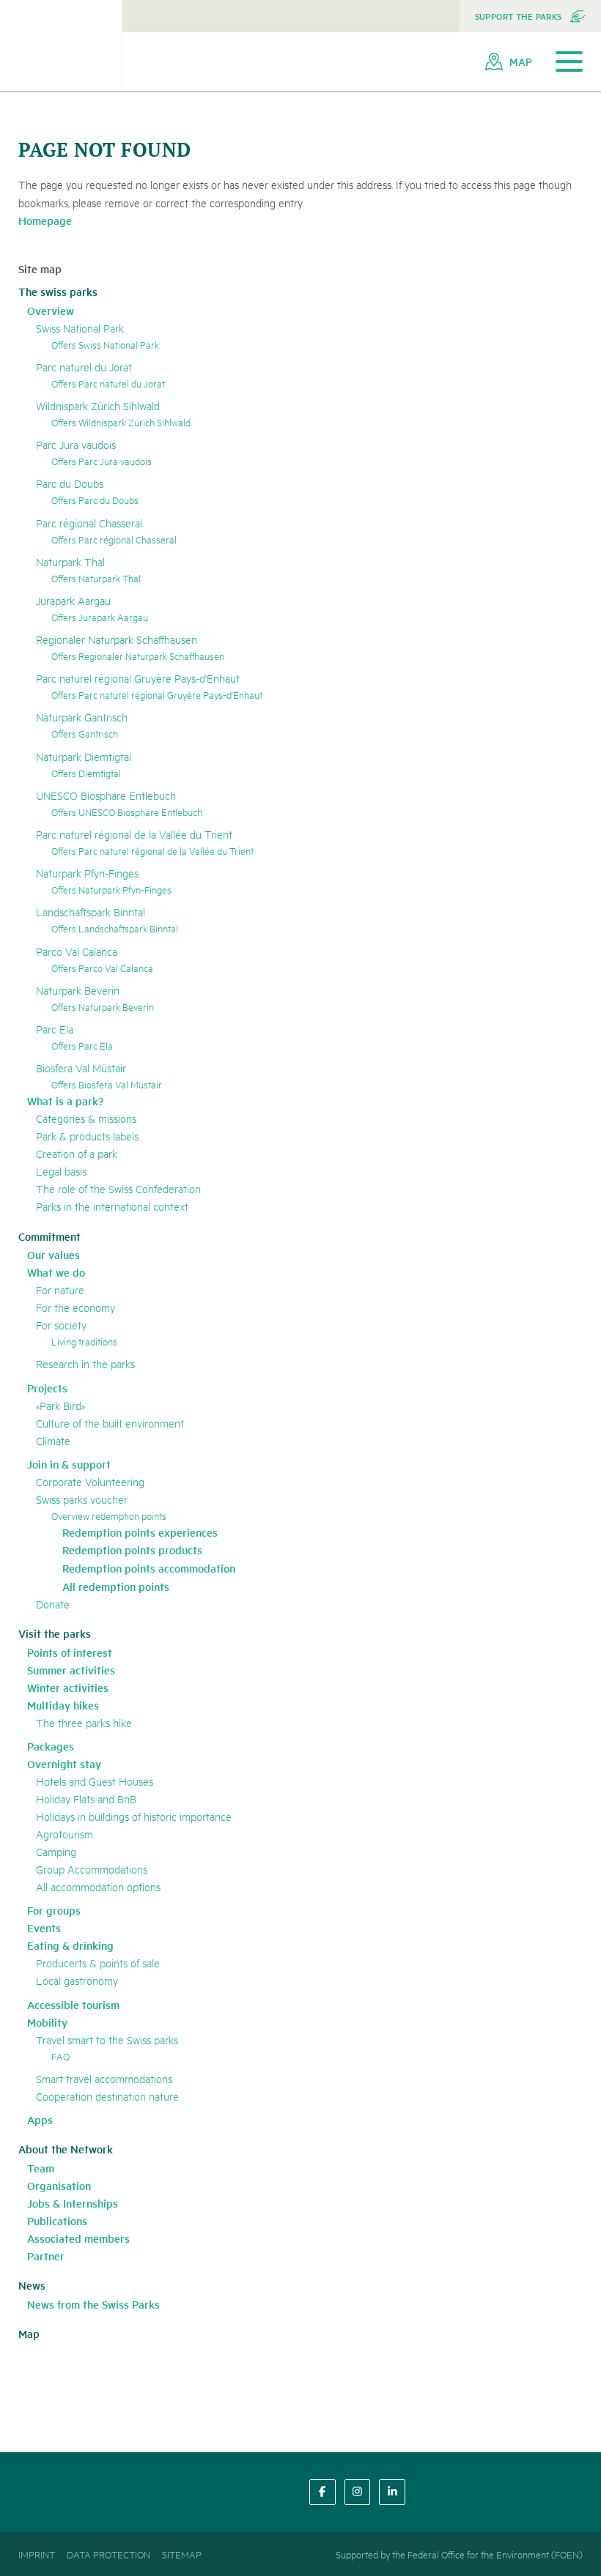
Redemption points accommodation (149, 1568)
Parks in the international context (112, 1206)
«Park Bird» (60, 1405)
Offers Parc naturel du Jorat (108, 383)
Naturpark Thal (70, 561)
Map (29, 2333)
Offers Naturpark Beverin (103, 1006)
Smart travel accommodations (104, 2078)
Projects (47, 1388)
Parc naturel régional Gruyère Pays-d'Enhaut (138, 678)
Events (44, 1927)
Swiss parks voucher (82, 1499)
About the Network (66, 2149)
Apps (40, 2119)
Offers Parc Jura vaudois (102, 461)
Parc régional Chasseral (89, 523)
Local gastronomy (77, 1980)
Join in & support (69, 1464)
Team (41, 2168)
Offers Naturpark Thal (96, 578)
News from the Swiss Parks (93, 2304)
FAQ (60, 2056)
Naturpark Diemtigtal (84, 756)
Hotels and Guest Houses (95, 1781)
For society (61, 1325)
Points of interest (70, 1652)
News (32, 2285)
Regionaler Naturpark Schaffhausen (117, 639)
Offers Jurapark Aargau (100, 617)
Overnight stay (64, 1763)
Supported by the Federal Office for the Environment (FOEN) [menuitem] (459, 2554)
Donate (53, 1604)
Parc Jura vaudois (76, 444)
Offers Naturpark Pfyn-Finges (111, 889)
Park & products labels (87, 1136)
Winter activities (68, 1687)
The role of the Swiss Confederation (118, 1188)
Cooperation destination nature (107, 2096)
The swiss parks (58, 291)
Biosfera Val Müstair (81, 1068)
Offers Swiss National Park (105, 344)
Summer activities (71, 1670)
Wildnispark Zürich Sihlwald (98, 405)
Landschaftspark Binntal (91, 912)
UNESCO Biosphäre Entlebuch (106, 795)
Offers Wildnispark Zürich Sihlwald (121, 422)
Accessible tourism (73, 2004)
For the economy (75, 1307)
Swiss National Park (80, 328)
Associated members (78, 2238)
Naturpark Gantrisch (82, 717)
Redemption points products (132, 1549)
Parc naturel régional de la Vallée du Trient (134, 834)
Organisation (59, 2185)
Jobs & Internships (73, 2203)
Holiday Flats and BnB (86, 1799)
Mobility (47, 2022)
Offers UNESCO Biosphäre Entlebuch (127, 812)
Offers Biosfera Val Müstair (107, 1084)
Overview (51, 310)
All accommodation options (98, 1886)
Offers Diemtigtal (86, 773)
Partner (46, 2256)
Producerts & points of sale (98, 1963)
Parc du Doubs (70, 483)
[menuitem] (530, 16)
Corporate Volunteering (90, 1481)
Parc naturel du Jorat (84, 367)
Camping (56, 1851)
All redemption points (116, 1586)
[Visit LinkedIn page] (392, 2492)
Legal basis (61, 1171)
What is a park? (65, 1100)
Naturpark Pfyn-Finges (87, 873)
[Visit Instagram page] (357, 2492)
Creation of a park (77, 1153)
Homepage (45, 220)
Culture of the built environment (110, 1423)
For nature (60, 1289)
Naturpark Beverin (78, 990)
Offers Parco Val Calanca (102, 968)
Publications (57, 2220)
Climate (53, 1440)
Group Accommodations (92, 1869)
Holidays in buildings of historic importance (134, 1816)
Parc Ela (55, 1029)
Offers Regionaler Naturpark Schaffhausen (138, 656)
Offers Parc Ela (82, 1045)
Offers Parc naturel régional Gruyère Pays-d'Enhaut (157, 694)
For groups (54, 1910)
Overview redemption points (109, 1515)
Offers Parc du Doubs (95, 500)
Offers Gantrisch (85, 733)
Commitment (49, 1236)
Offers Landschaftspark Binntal (115, 928)
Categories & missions (86, 1118)
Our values (54, 1254)
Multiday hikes (63, 1705)
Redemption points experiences (140, 1532)
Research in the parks (85, 1363)
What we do (56, 1272)
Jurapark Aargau (73, 600)
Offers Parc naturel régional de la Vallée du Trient (152, 850)
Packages (51, 1746)
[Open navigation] (569, 62)
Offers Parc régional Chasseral (114, 539)
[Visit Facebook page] (322, 2492)
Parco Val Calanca (77, 951)
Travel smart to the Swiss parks (107, 2039)
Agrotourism (64, 1834)
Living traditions (84, 1341)
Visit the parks (55, 1633)
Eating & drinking (70, 1945)
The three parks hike (84, 1722)
